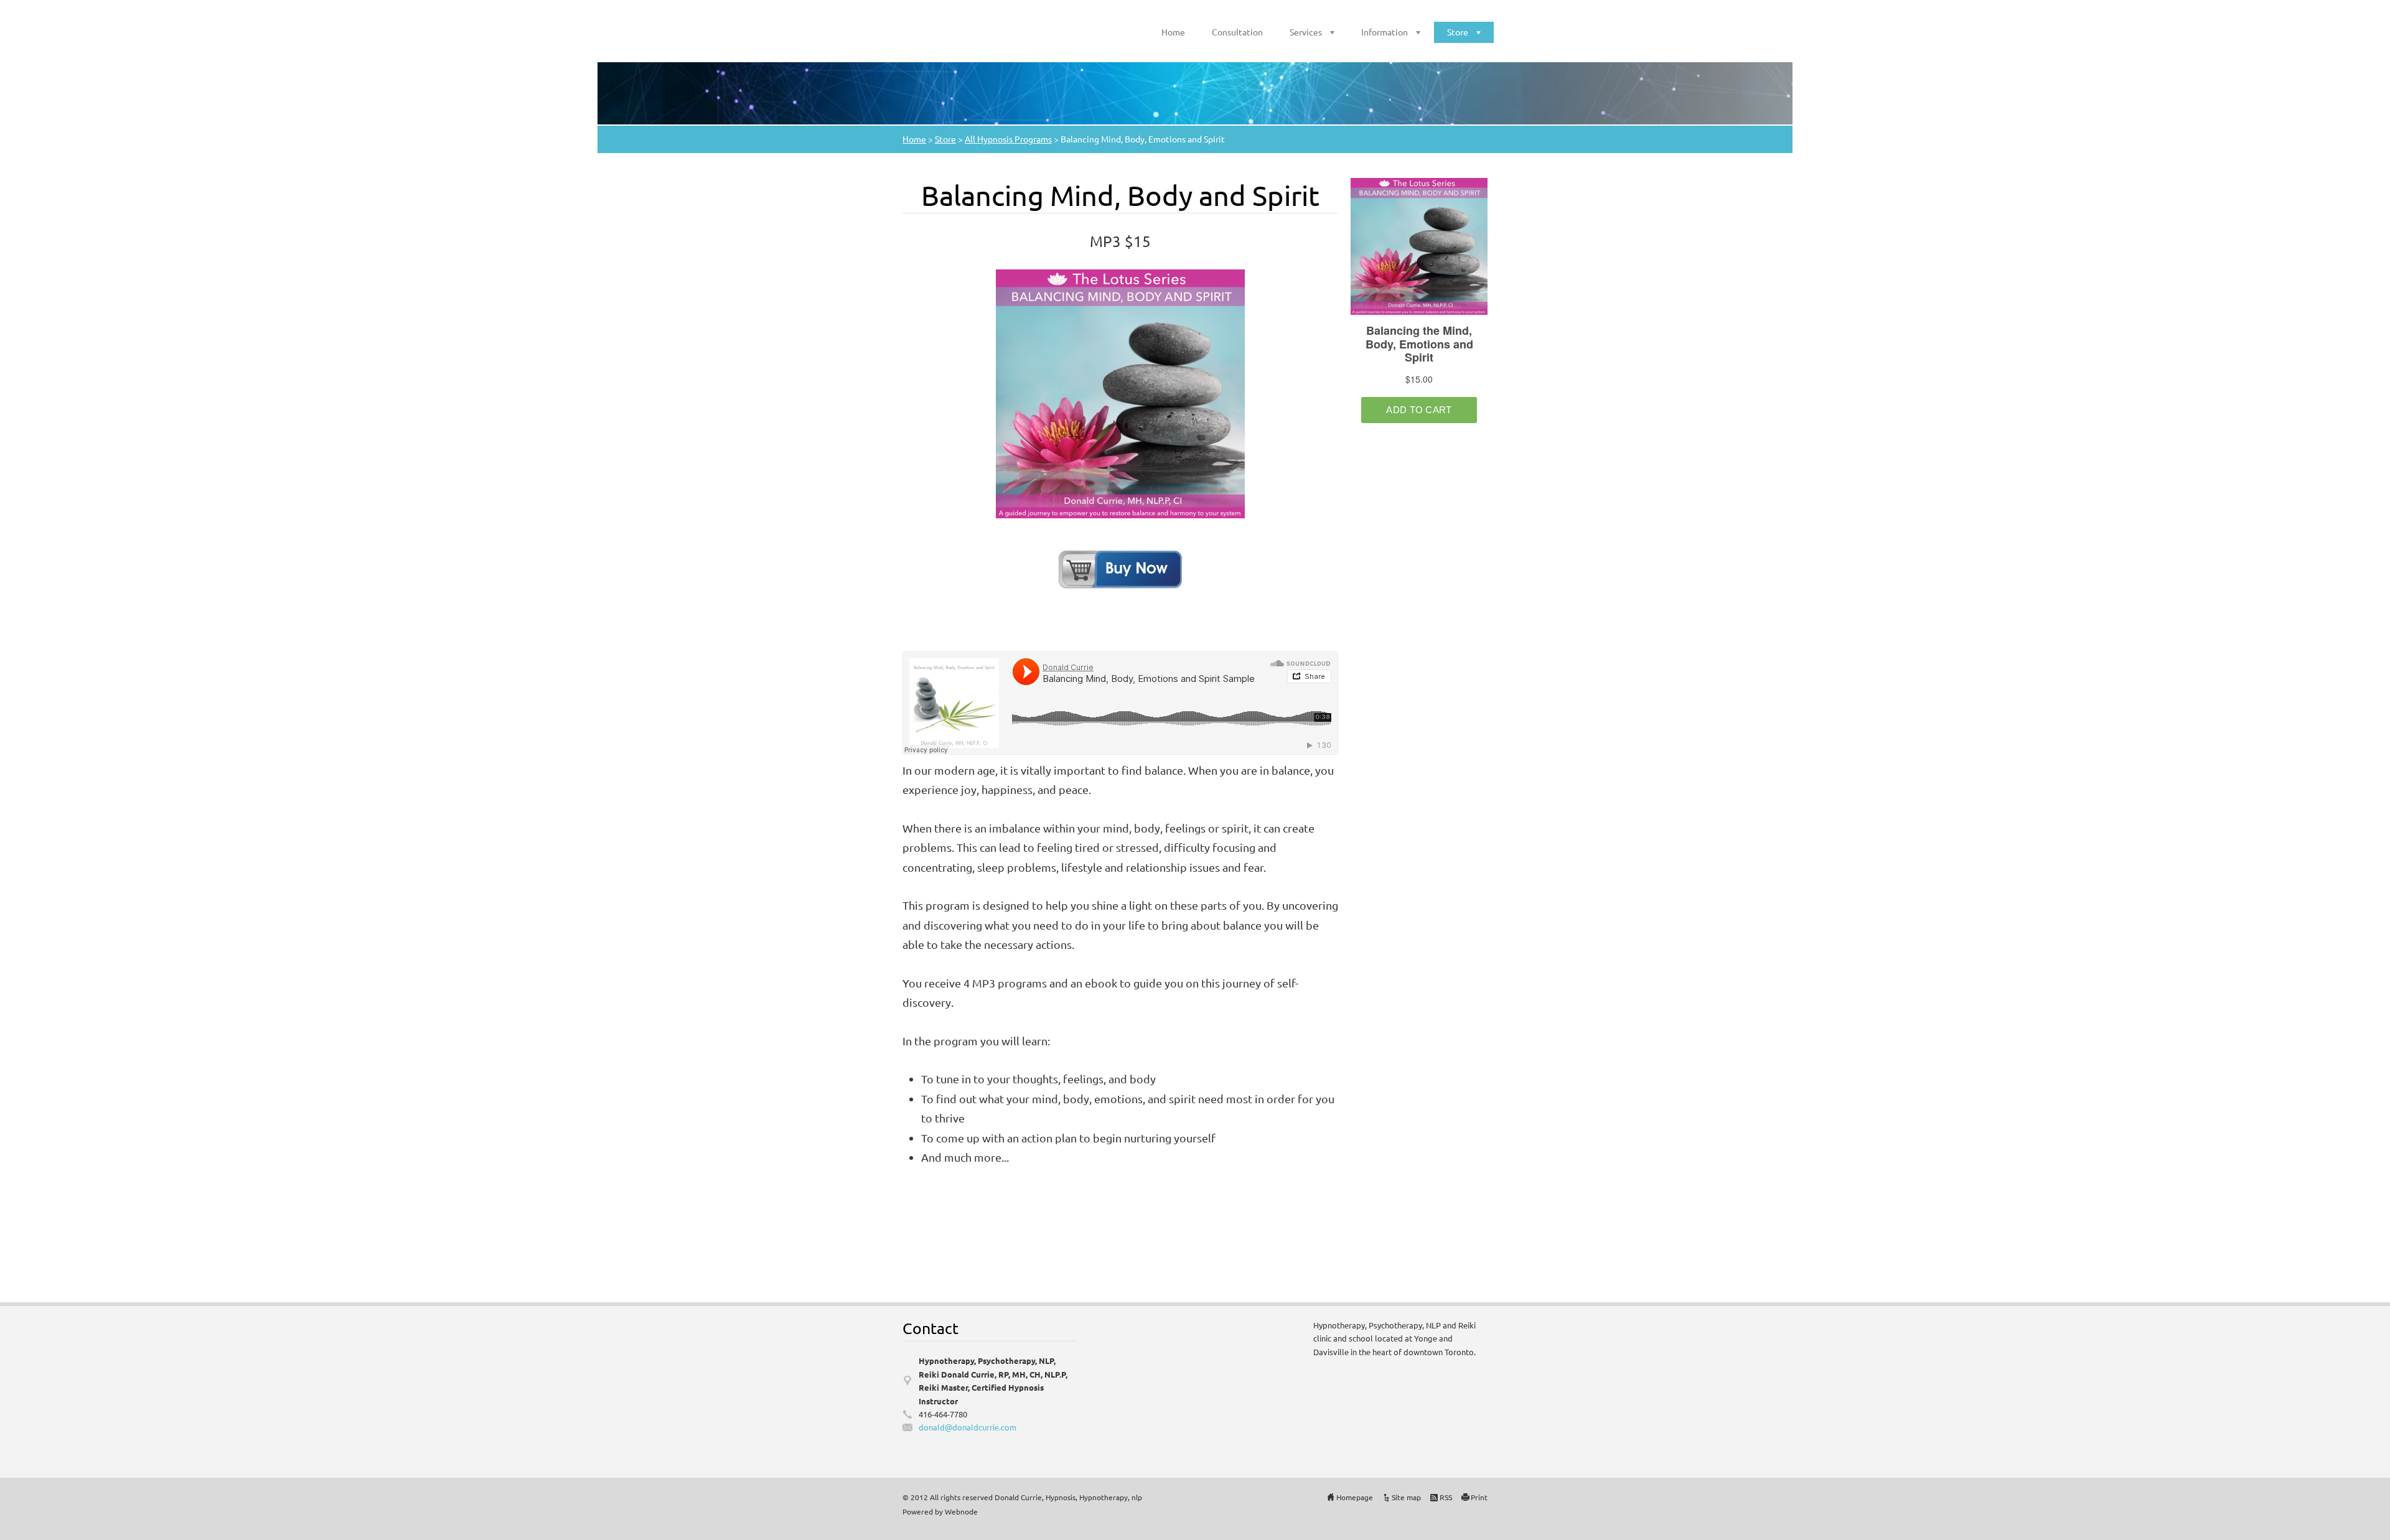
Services (1306, 32)
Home (1173, 32)
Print (1479, 1497)
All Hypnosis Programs (1008, 139)
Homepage (1355, 1497)
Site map (1406, 1497)
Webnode (961, 1511)
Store (1458, 32)
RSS (1446, 1497)
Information (1385, 32)
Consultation (1237, 32)
